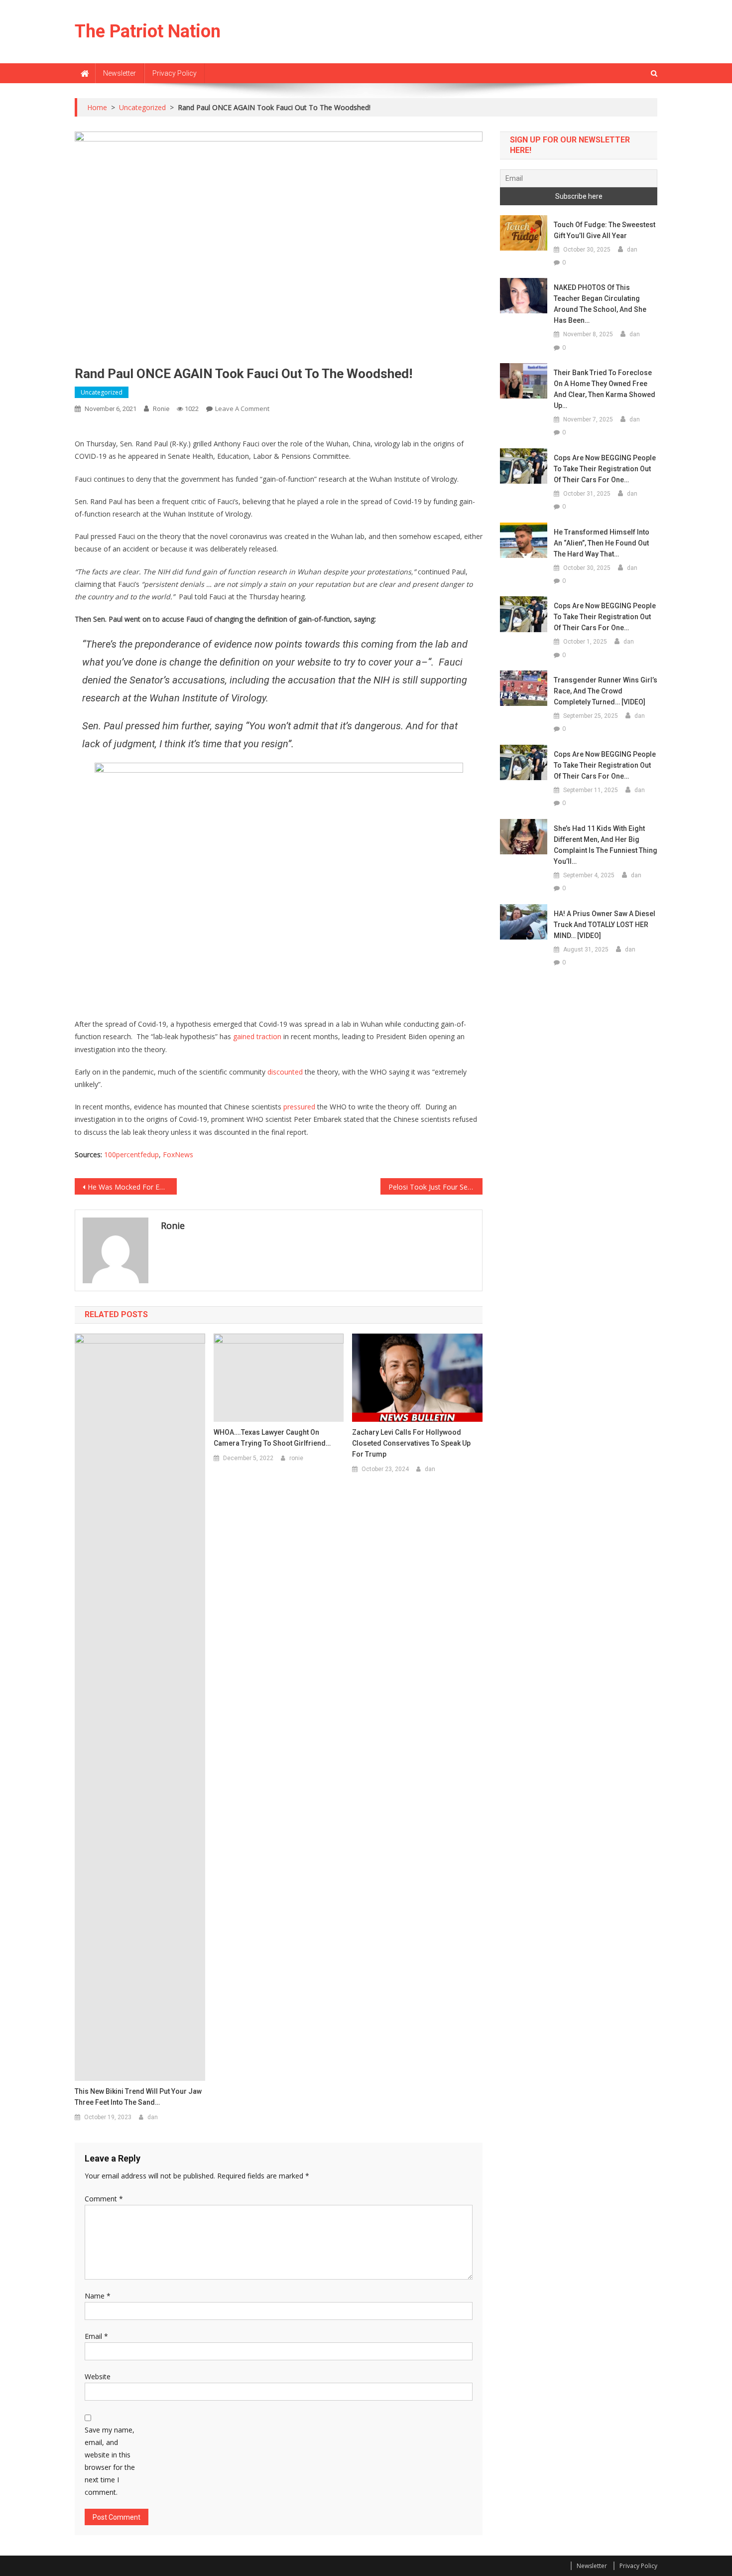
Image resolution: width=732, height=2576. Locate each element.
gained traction (257, 1036)
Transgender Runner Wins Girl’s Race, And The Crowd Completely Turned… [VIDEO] (606, 691)
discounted (285, 1072)
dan (153, 2117)
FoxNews (178, 1154)
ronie (161, 409)
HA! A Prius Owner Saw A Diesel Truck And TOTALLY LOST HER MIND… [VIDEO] (605, 925)
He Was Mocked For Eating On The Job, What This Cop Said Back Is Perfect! (132, 1187)
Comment (104, 2199)
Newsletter (120, 73)
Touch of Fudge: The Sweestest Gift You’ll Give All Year (605, 230)
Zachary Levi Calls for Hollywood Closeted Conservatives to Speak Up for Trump (411, 1443)
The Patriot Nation (148, 31)
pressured (299, 1107)
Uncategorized (102, 392)
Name (98, 2296)
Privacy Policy (175, 73)
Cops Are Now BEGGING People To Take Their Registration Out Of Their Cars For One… (605, 469)
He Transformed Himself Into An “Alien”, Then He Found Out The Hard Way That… (602, 543)
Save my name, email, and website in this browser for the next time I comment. (110, 2461)
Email (96, 2336)
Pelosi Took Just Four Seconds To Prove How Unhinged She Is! (435, 1187)
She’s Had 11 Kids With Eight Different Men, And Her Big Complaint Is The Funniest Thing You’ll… (606, 845)
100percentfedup (131, 1154)
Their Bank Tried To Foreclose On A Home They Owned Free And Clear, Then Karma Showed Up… (605, 389)
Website (98, 2376)
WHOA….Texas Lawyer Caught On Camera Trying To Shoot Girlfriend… (272, 1438)
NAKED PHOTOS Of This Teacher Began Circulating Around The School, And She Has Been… (600, 304)
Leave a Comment (242, 408)
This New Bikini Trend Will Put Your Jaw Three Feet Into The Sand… (138, 2097)
